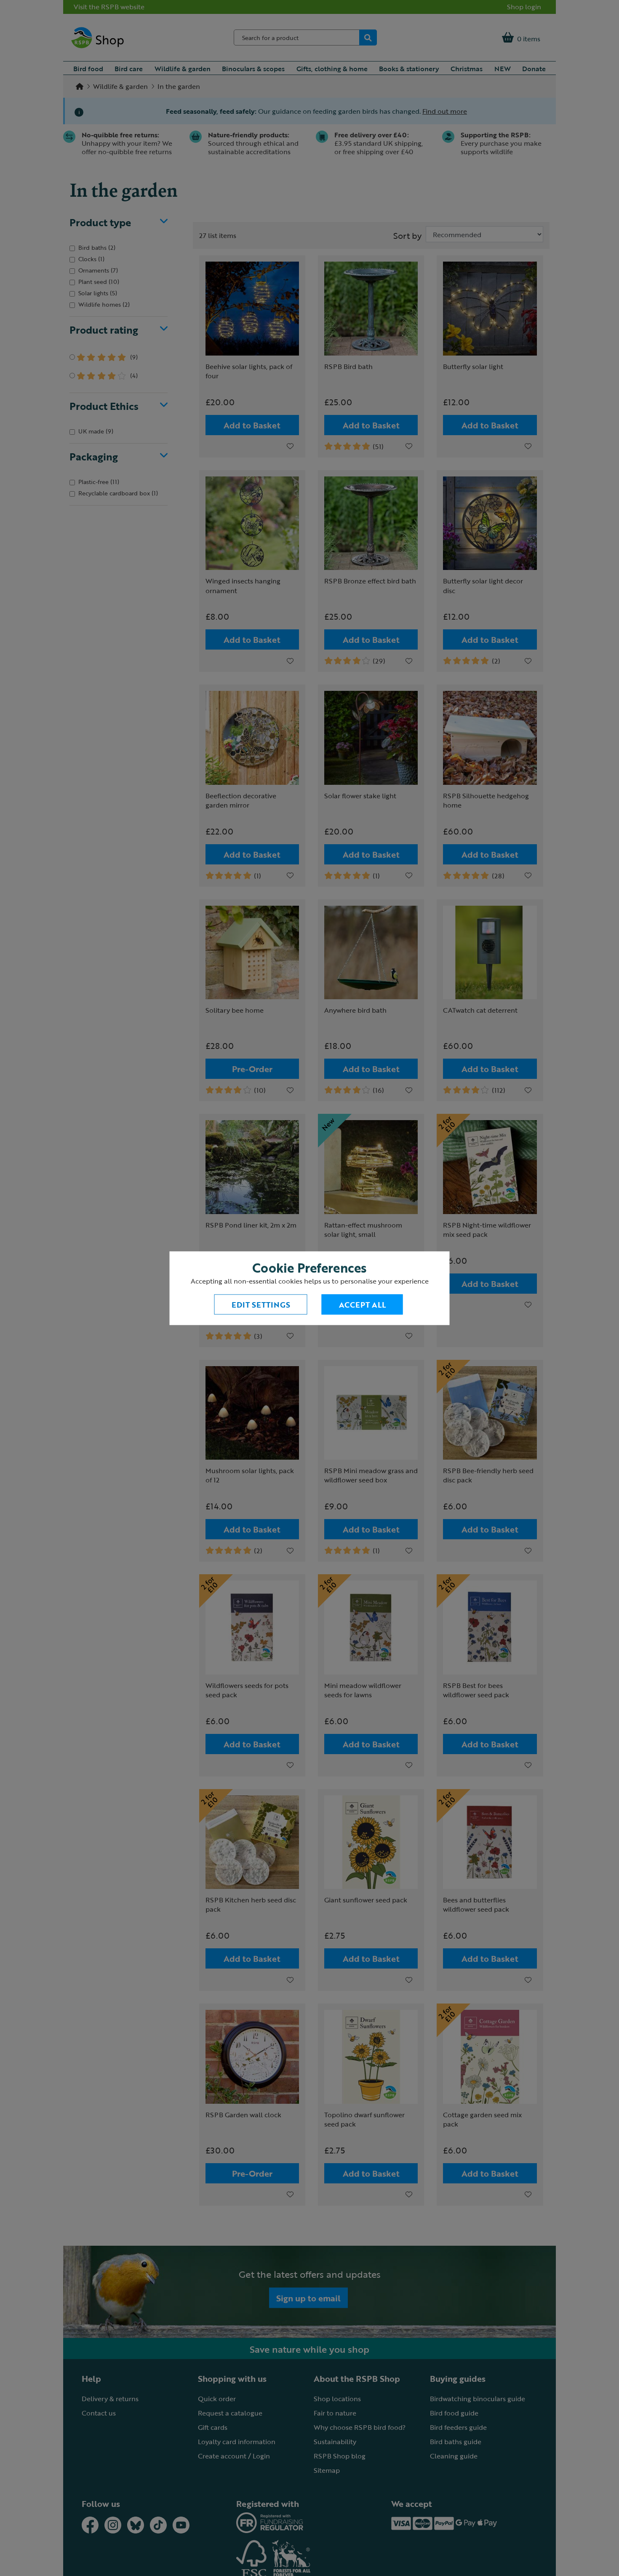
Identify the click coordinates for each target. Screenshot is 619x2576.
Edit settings (261, 1304)
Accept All (362, 1304)
